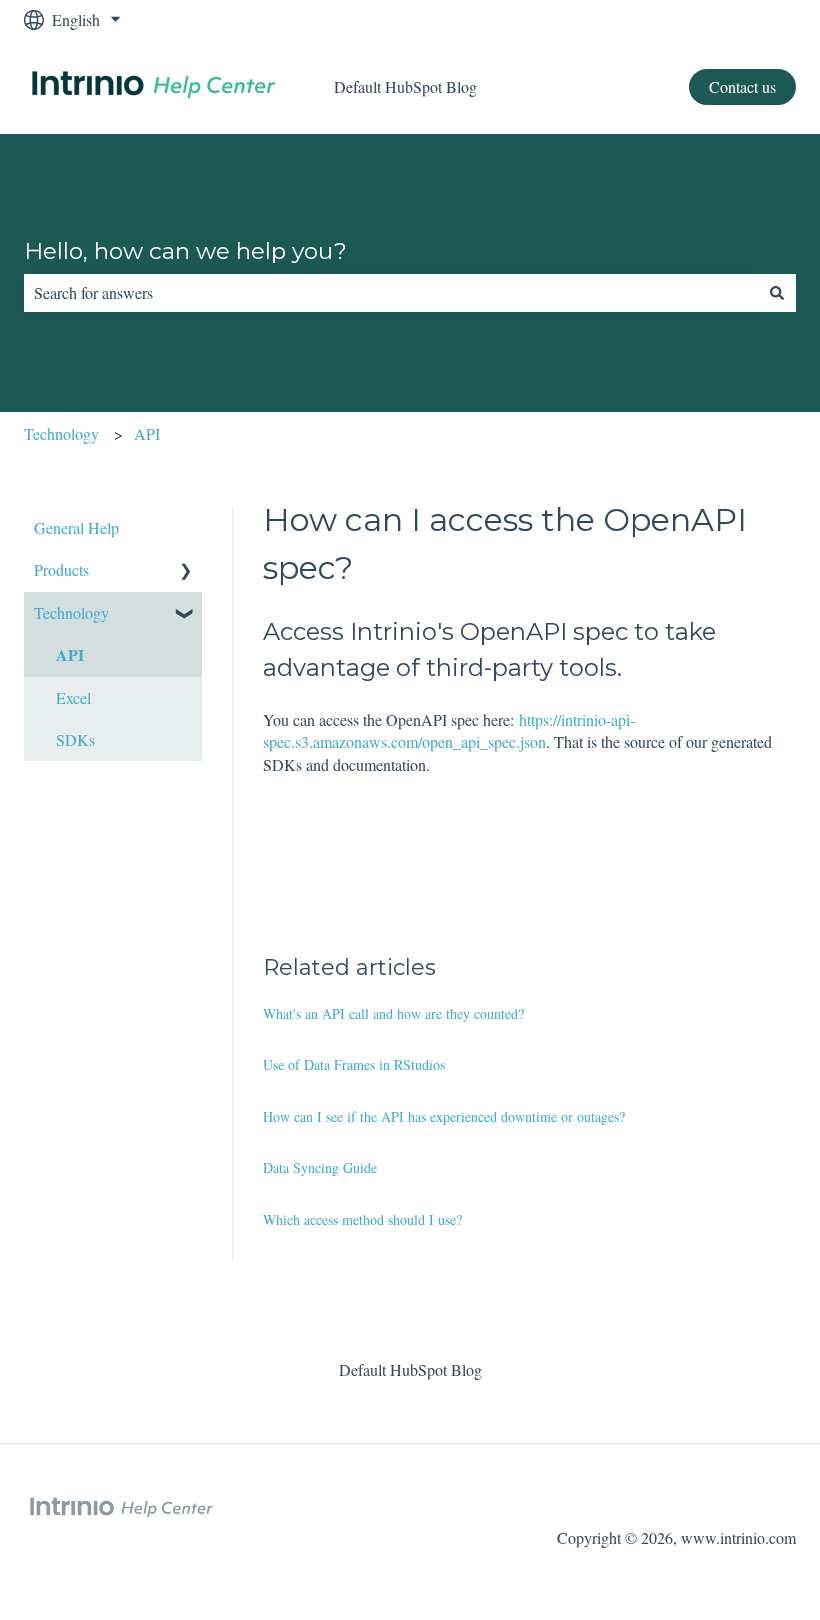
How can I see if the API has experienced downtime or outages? (444, 1116)
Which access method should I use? (362, 1219)
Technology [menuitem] (71, 612)
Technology (61, 433)
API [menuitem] (70, 654)
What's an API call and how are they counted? (393, 1013)
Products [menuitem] (61, 569)
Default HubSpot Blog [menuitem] (410, 1369)
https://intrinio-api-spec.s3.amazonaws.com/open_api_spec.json (449, 730)
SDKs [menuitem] (75, 739)
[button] (186, 571)
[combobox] (391, 293)
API (147, 433)
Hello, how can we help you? (185, 251)
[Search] (777, 293)
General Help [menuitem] (76, 527)
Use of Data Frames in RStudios (354, 1064)
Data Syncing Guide (320, 1167)
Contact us (742, 86)
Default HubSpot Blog (405, 86)
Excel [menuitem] (73, 697)
